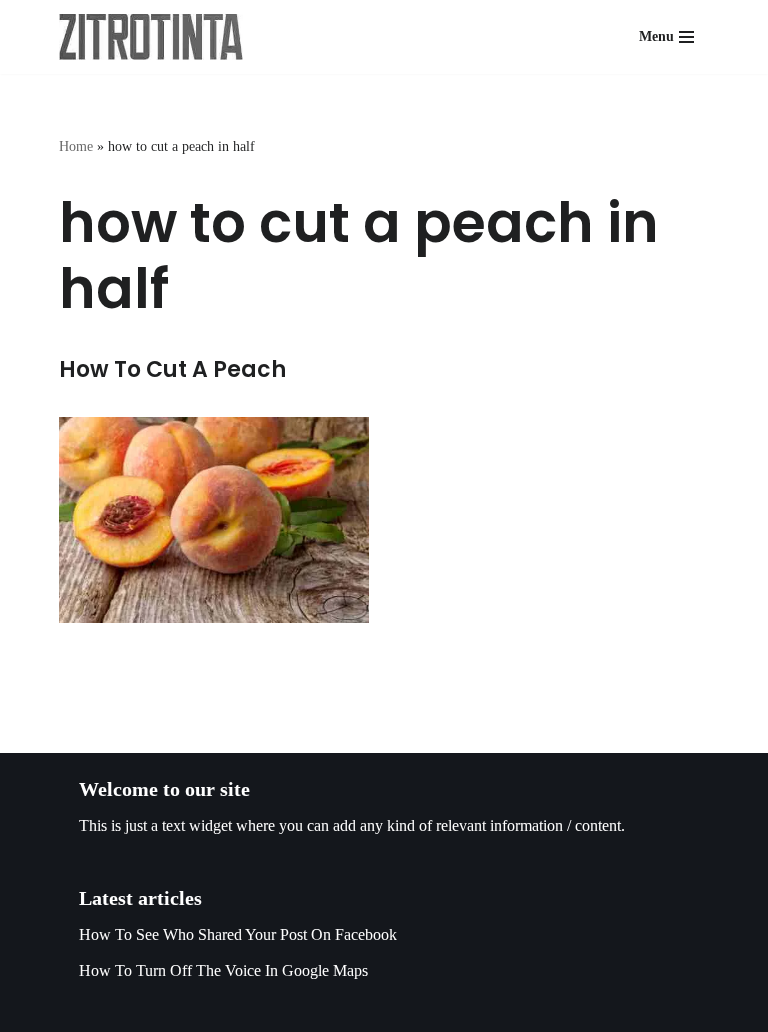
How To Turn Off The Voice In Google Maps (223, 970)
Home (76, 146)
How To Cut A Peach (172, 369)
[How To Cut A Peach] (214, 520)
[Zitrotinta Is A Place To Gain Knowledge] (156, 37)
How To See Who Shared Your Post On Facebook (238, 934)
